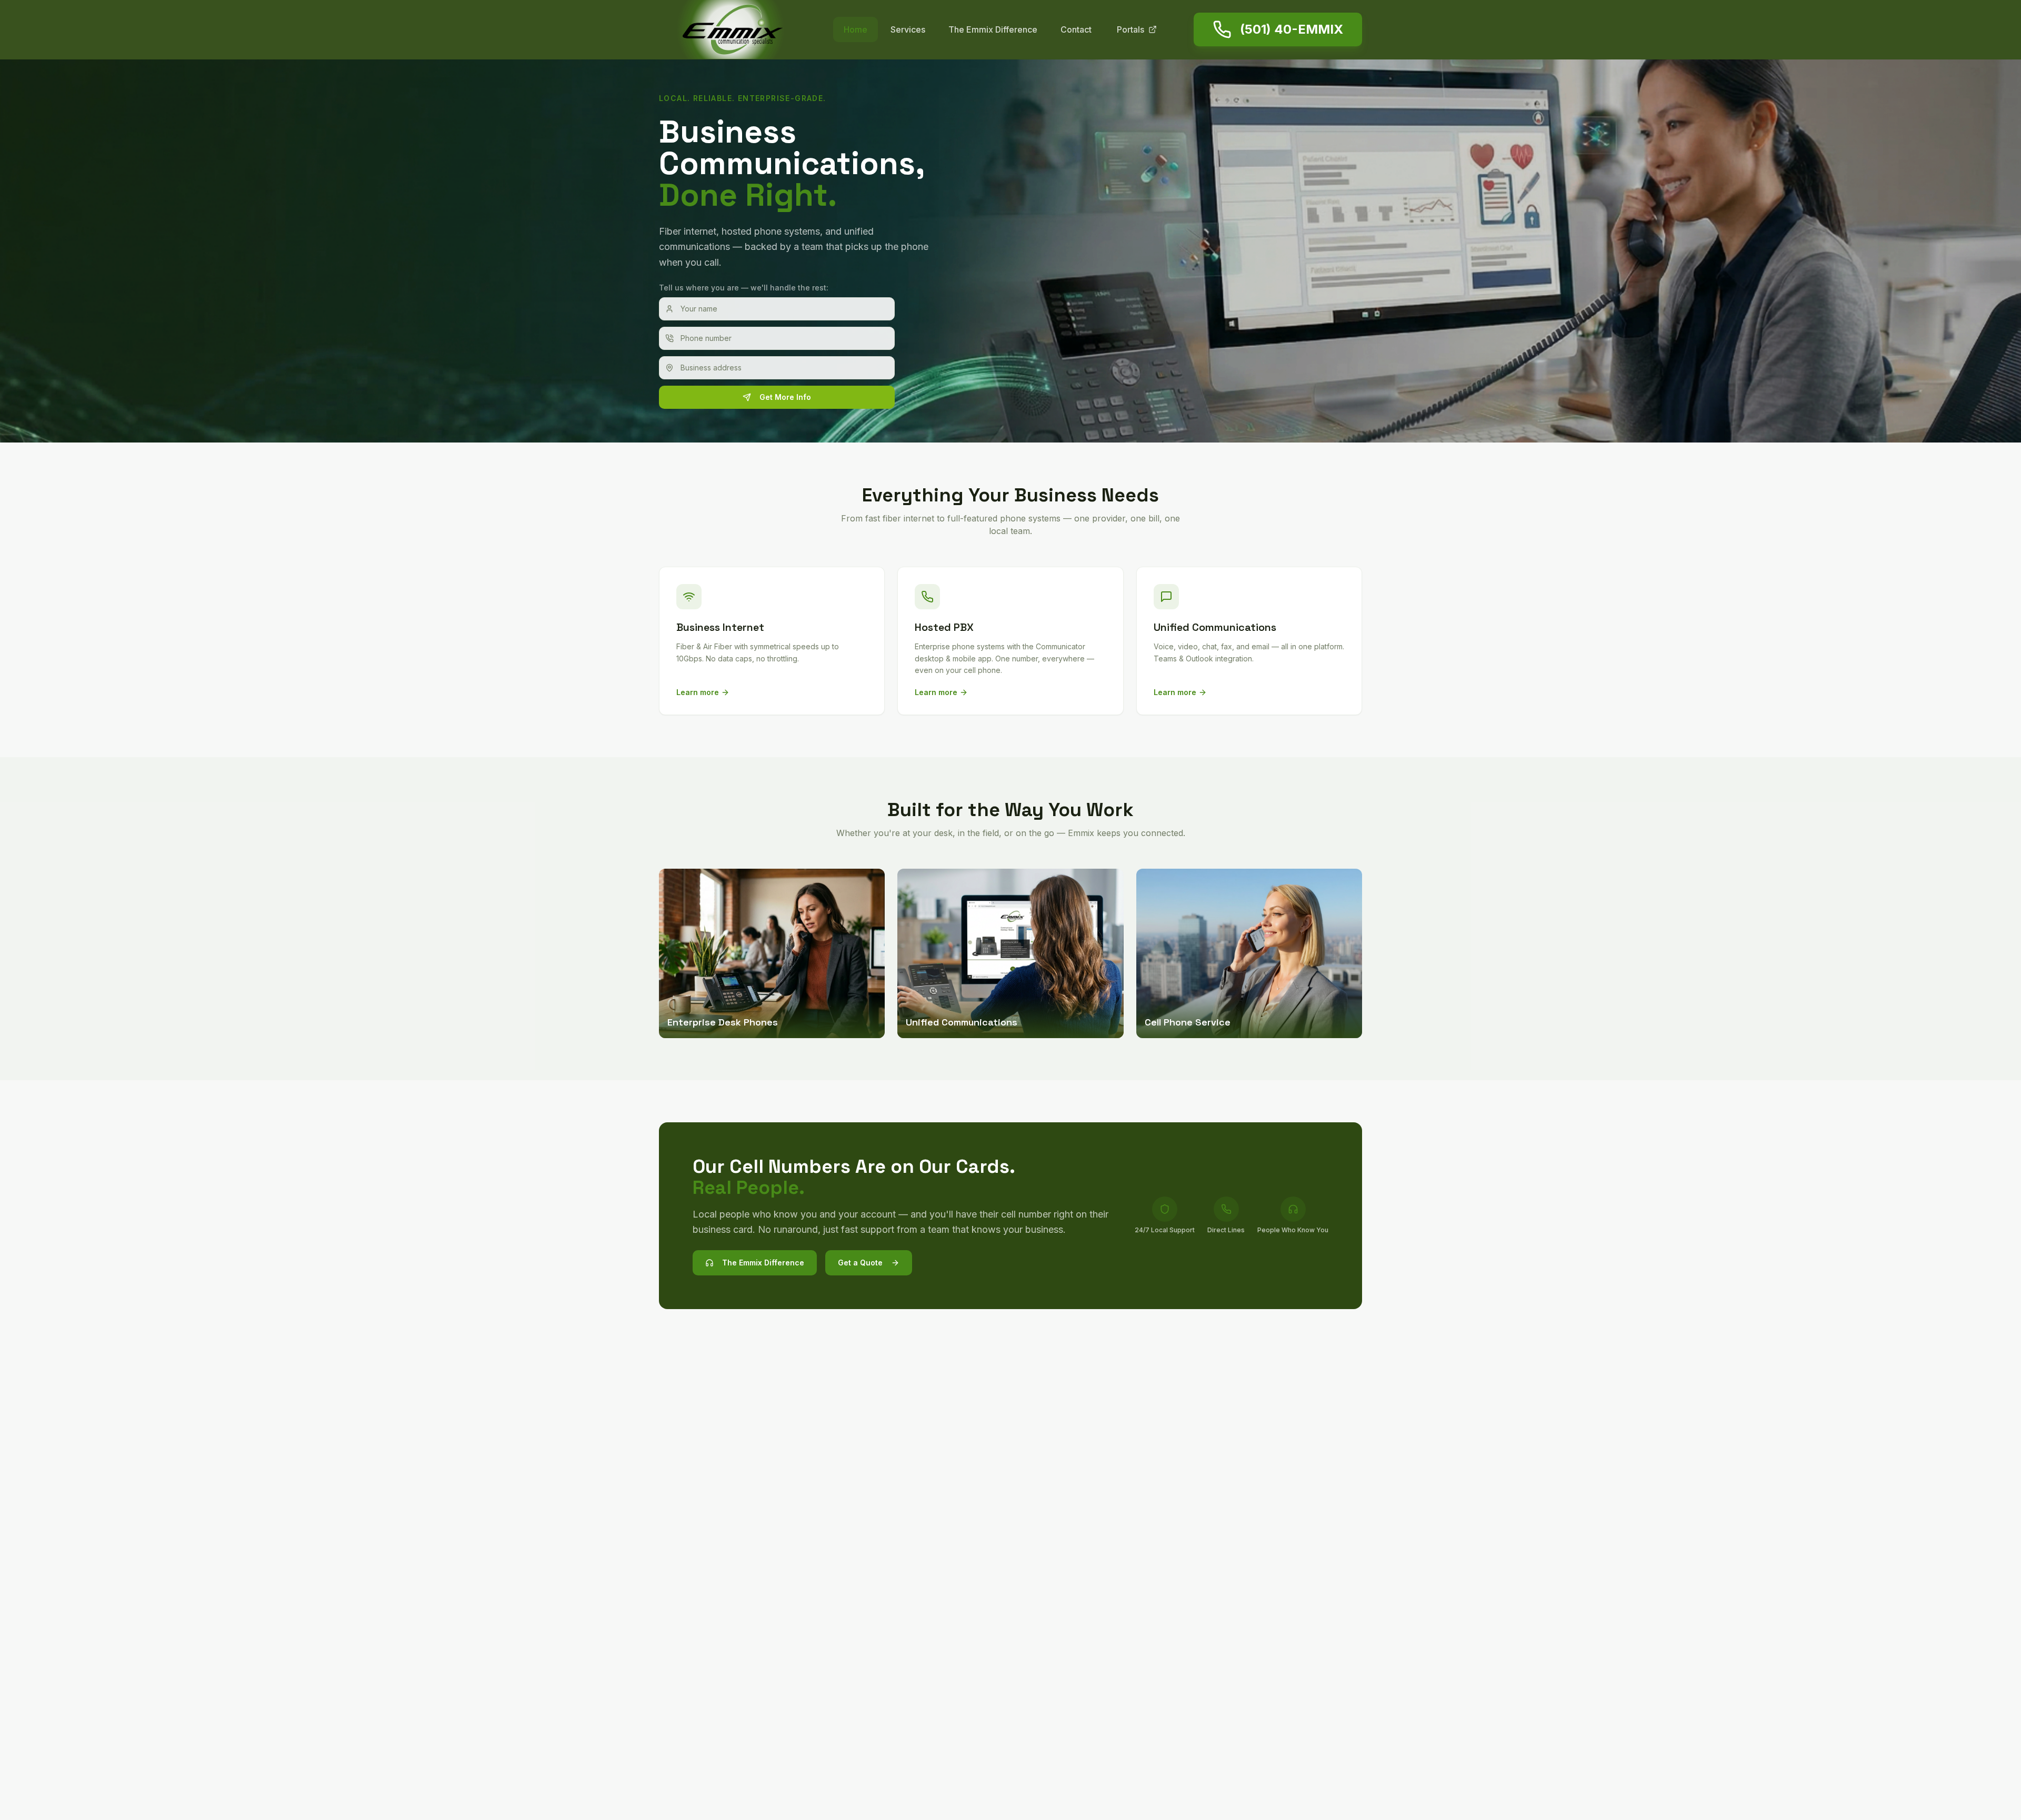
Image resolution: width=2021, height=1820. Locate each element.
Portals (1130, 29)
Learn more (698, 692)
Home (856, 29)
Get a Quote (860, 1263)
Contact (1076, 29)
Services (908, 29)
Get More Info (785, 397)
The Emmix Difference (993, 29)
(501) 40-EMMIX (1292, 29)
